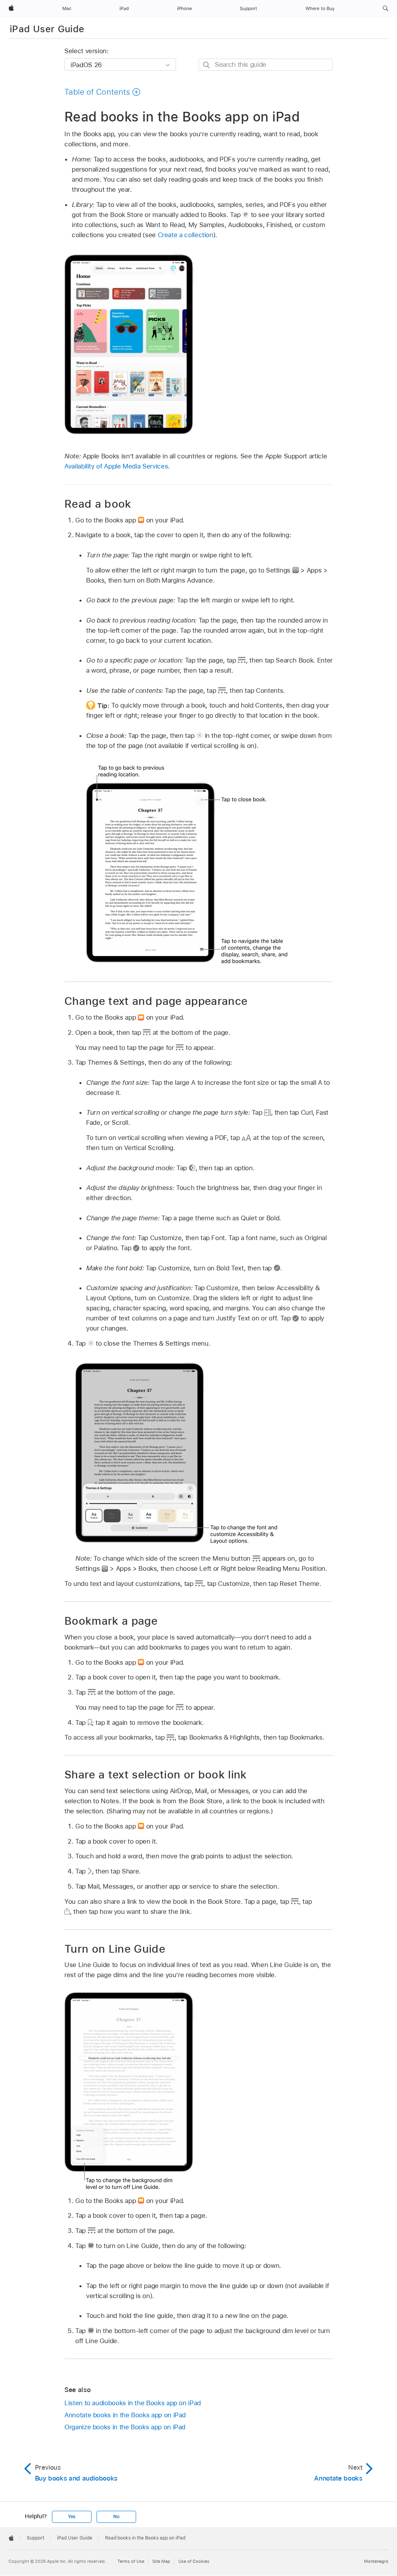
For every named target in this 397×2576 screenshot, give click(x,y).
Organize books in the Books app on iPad (125, 2427)
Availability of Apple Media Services (116, 466)
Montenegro (376, 2561)
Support (35, 2538)
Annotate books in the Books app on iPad (125, 2415)
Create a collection (186, 235)
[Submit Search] (207, 65)
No (116, 2517)
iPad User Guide (47, 29)
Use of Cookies (194, 2561)
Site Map (161, 2561)
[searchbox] (266, 65)
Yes (72, 2517)
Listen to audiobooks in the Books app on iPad (133, 2403)
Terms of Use (131, 2561)
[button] (386, 9)
